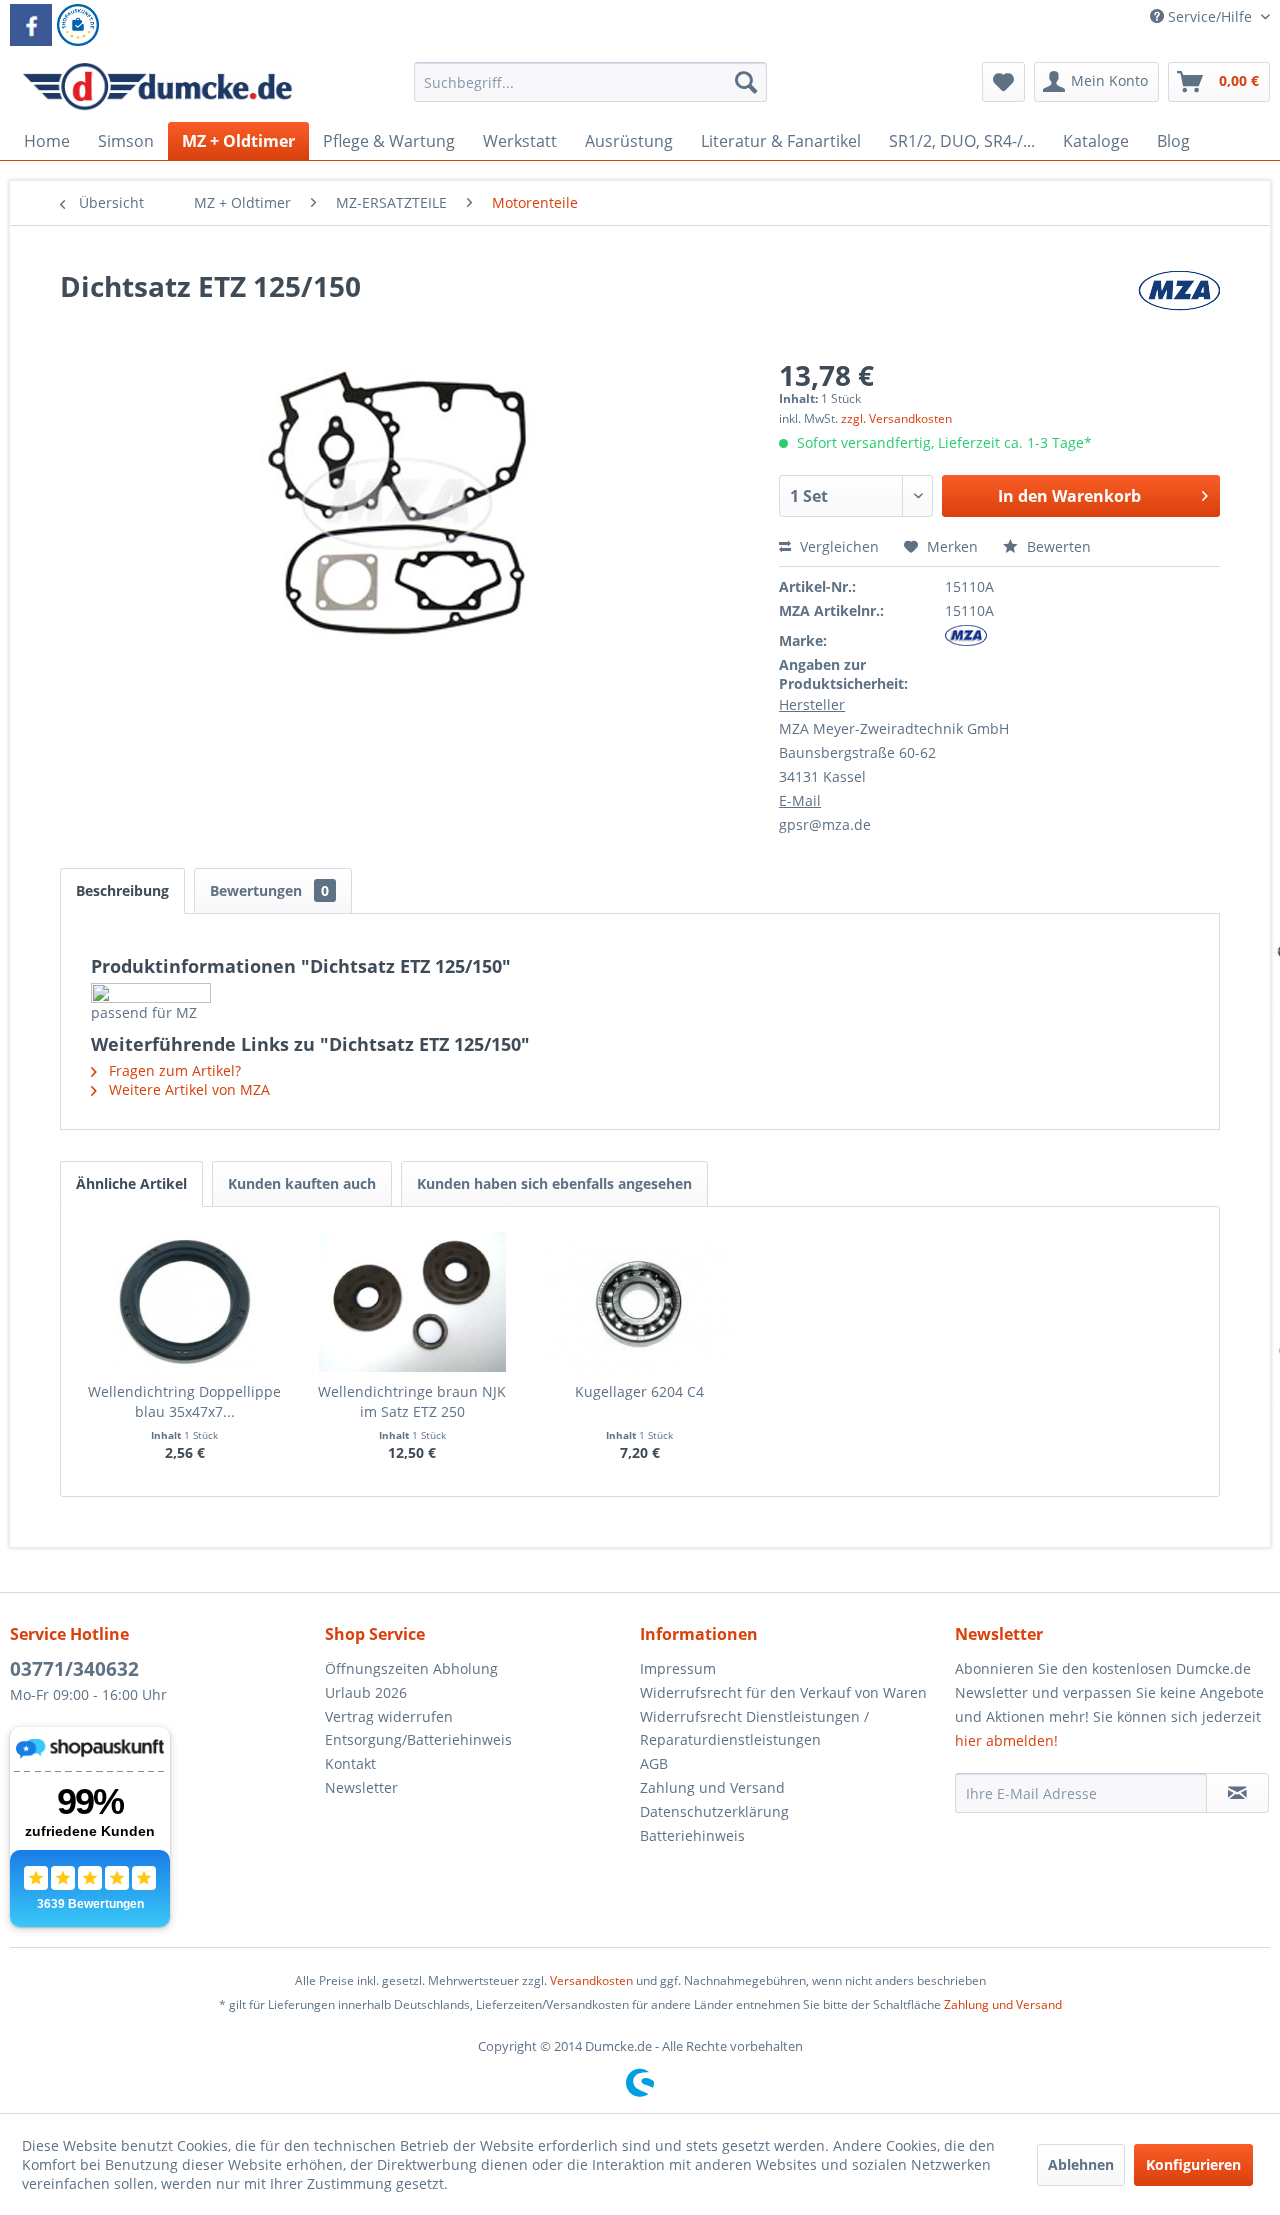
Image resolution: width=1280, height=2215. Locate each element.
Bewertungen (269, 890)
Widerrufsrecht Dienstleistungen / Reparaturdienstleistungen (754, 1728)
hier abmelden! (1006, 1740)
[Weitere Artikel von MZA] (1179, 306)
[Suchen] (746, 82)
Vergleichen (837, 546)
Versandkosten (591, 1980)
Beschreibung (122, 890)
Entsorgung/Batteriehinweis (418, 1739)
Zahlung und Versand (712, 1787)
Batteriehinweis (692, 1835)
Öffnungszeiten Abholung (411, 1668)
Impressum (678, 1668)
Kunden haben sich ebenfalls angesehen (554, 1183)
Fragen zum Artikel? (173, 1070)
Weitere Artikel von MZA (187, 1089)
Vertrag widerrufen (389, 1716)
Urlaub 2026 (366, 1692)
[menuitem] (590, 91)
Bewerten (1057, 546)
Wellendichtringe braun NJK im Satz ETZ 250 (412, 1401)
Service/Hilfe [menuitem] (1210, 16)
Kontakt (350, 1763)
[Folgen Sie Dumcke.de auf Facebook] (31, 25)
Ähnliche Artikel (131, 1183)
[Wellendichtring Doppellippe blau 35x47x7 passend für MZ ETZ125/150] (185, 1302)
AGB (654, 1763)
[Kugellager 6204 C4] (640, 1302)
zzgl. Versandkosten (896, 418)
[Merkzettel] (1003, 82)
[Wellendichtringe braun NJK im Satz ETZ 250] (413, 1302)
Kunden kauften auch (302, 1183)
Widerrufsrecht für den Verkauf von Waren (783, 1692)
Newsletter (361, 1787)
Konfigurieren (1193, 2164)
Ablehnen (1081, 2164)
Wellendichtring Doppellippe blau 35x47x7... (184, 1401)
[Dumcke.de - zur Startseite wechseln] (157, 87)
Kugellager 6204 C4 (639, 1391)
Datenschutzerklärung (714, 1811)
